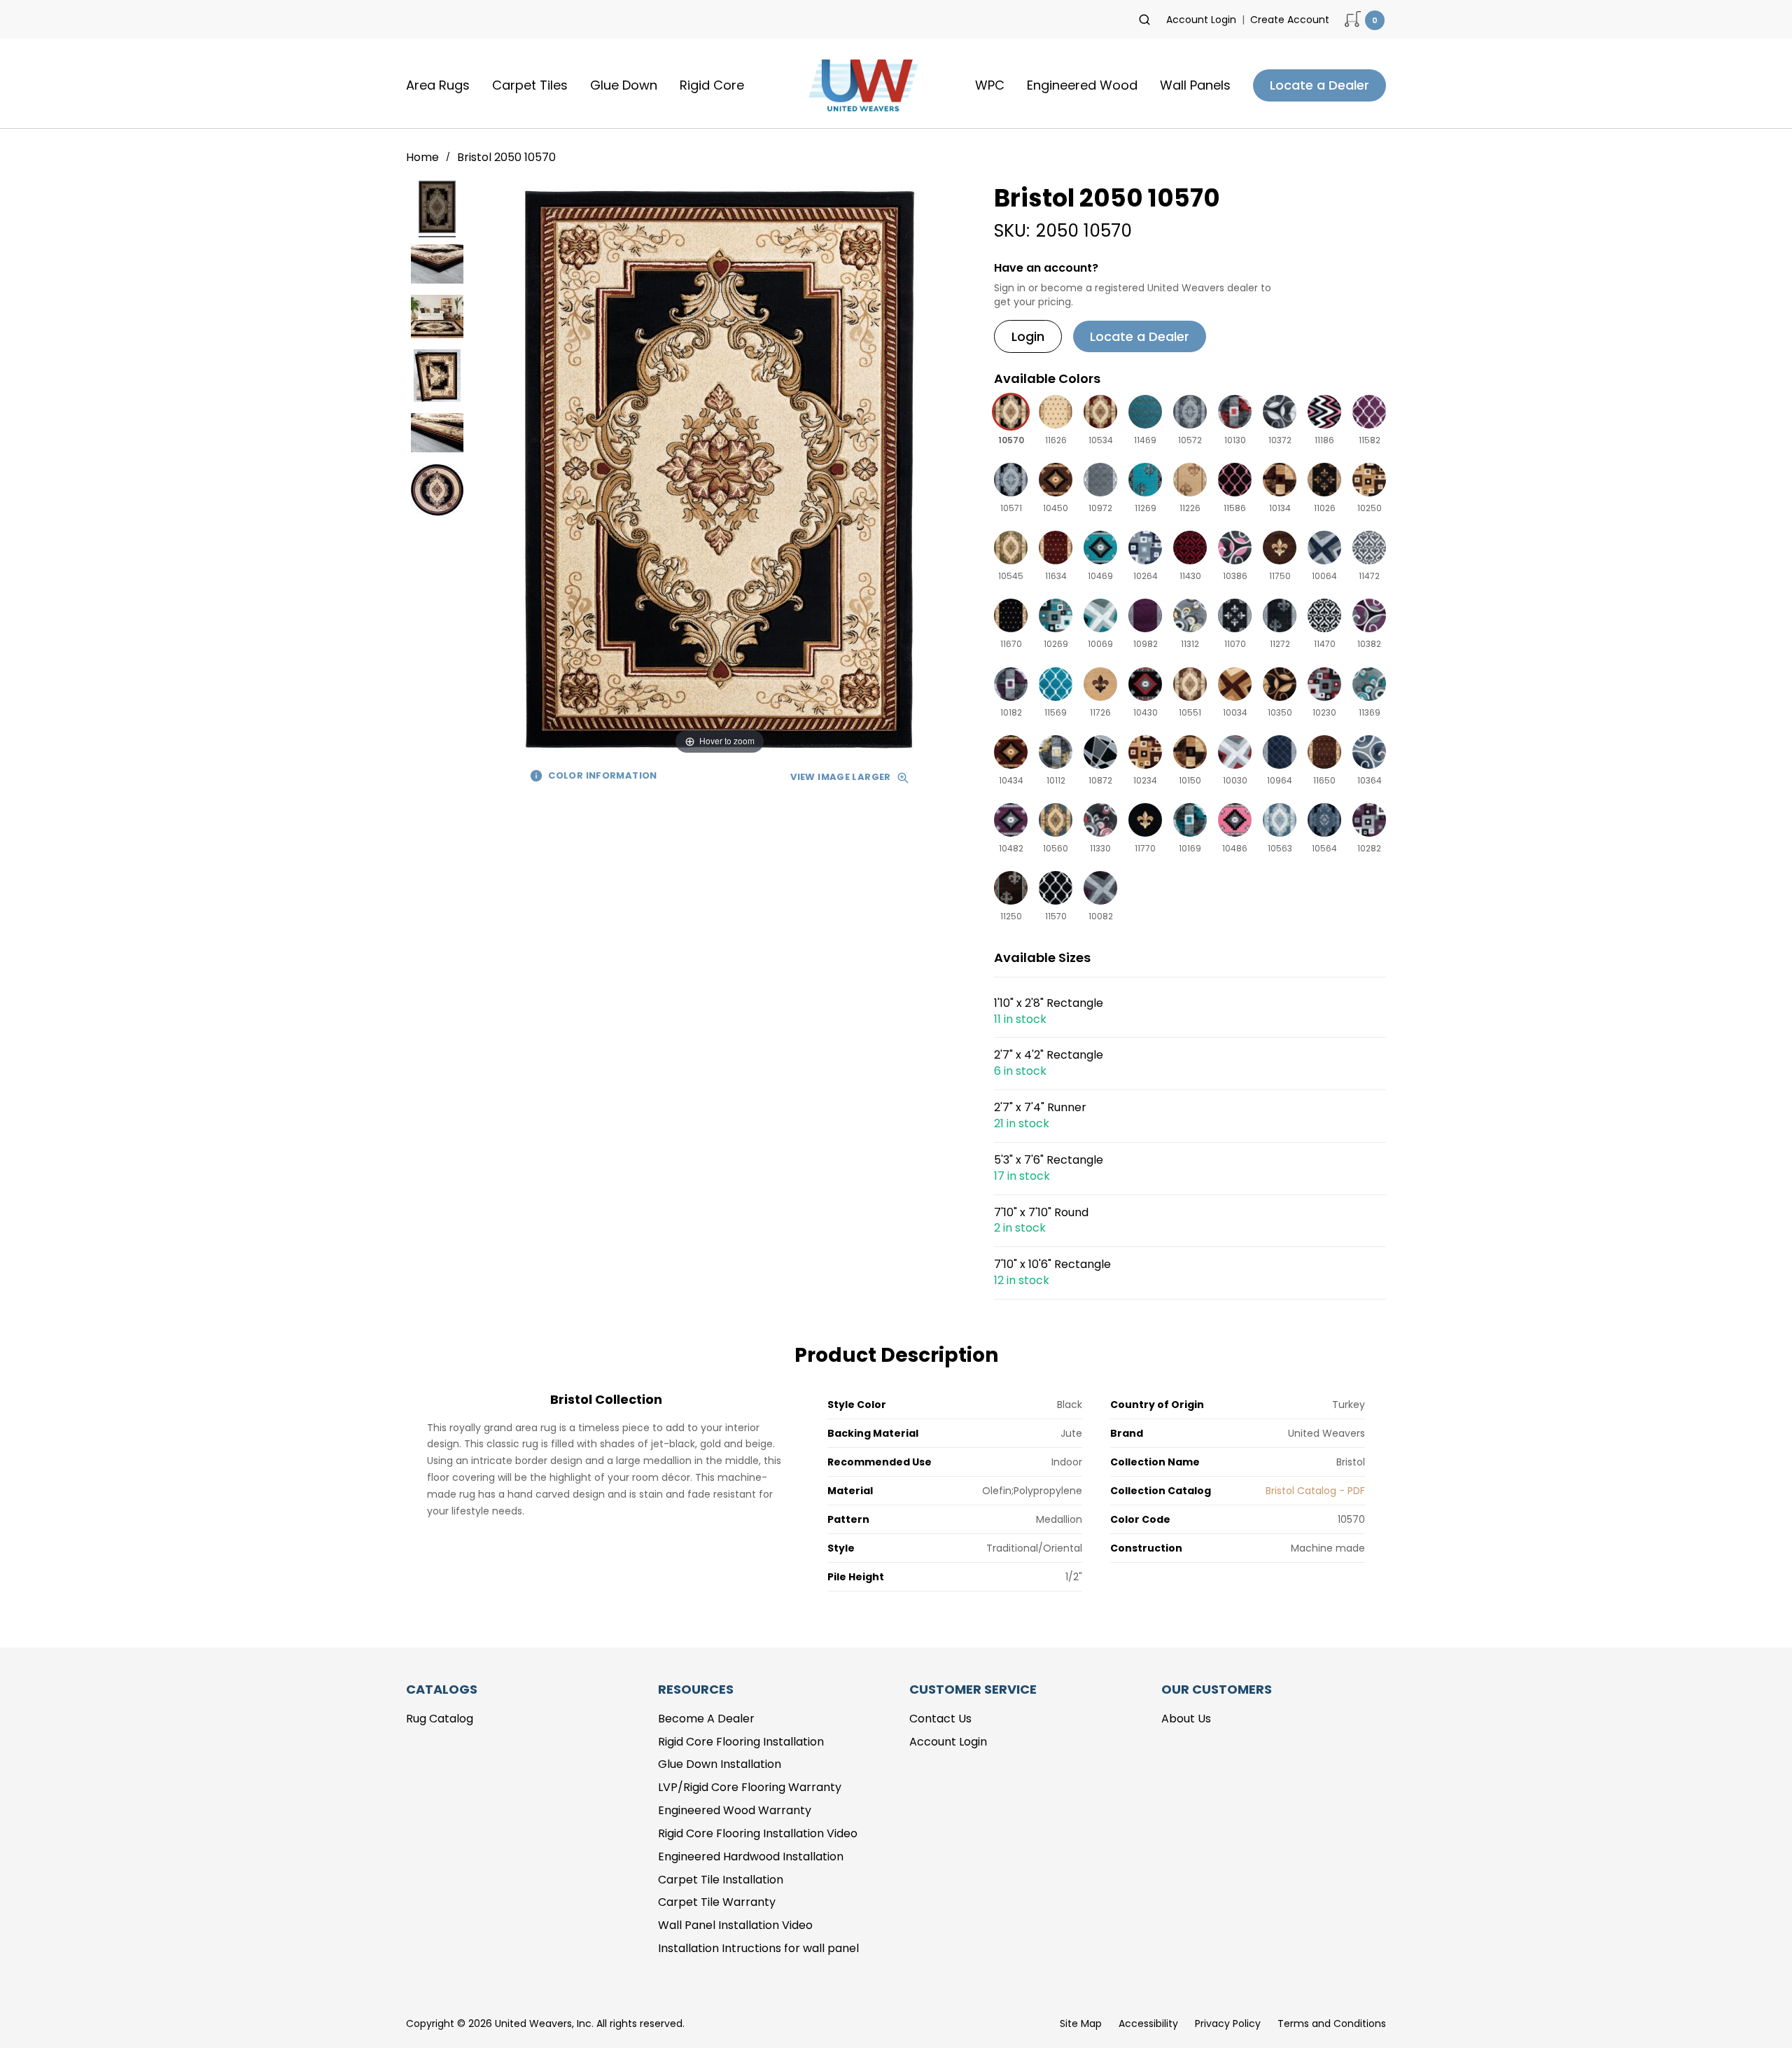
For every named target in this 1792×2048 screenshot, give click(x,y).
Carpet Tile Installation (721, 1880)
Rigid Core (712, 85)
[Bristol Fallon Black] (437, 209)
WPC (990, 85)
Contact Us (940, 1719)
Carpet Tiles (530, 85)
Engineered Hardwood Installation (751, 1857)
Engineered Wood (1082, 85)
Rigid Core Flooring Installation (741, 1742)
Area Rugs (438, 85)
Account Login (1201, 20)
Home (424, 157)
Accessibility (1148, 2023)
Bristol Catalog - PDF (1315, 1491)
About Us (1186, 1719)
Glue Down (624, 85)
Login (1028, 336)
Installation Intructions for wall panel (758, 1948)
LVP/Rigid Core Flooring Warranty (750, 1787)
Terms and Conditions (1332, 2023)
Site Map (1081, 2023)
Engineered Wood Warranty (735, 1810)
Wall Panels (1195, 85)
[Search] (1144, 20)
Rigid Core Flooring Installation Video (758, 1833)
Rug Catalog (440, 1719)
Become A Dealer (706, 1719)
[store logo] (860, 85)
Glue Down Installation (720, 1764)
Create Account (1290, 20)
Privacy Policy (1228, 2023)
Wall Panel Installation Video (735, 1925)
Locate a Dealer (1319, 85)
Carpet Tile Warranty (717, 1902)
